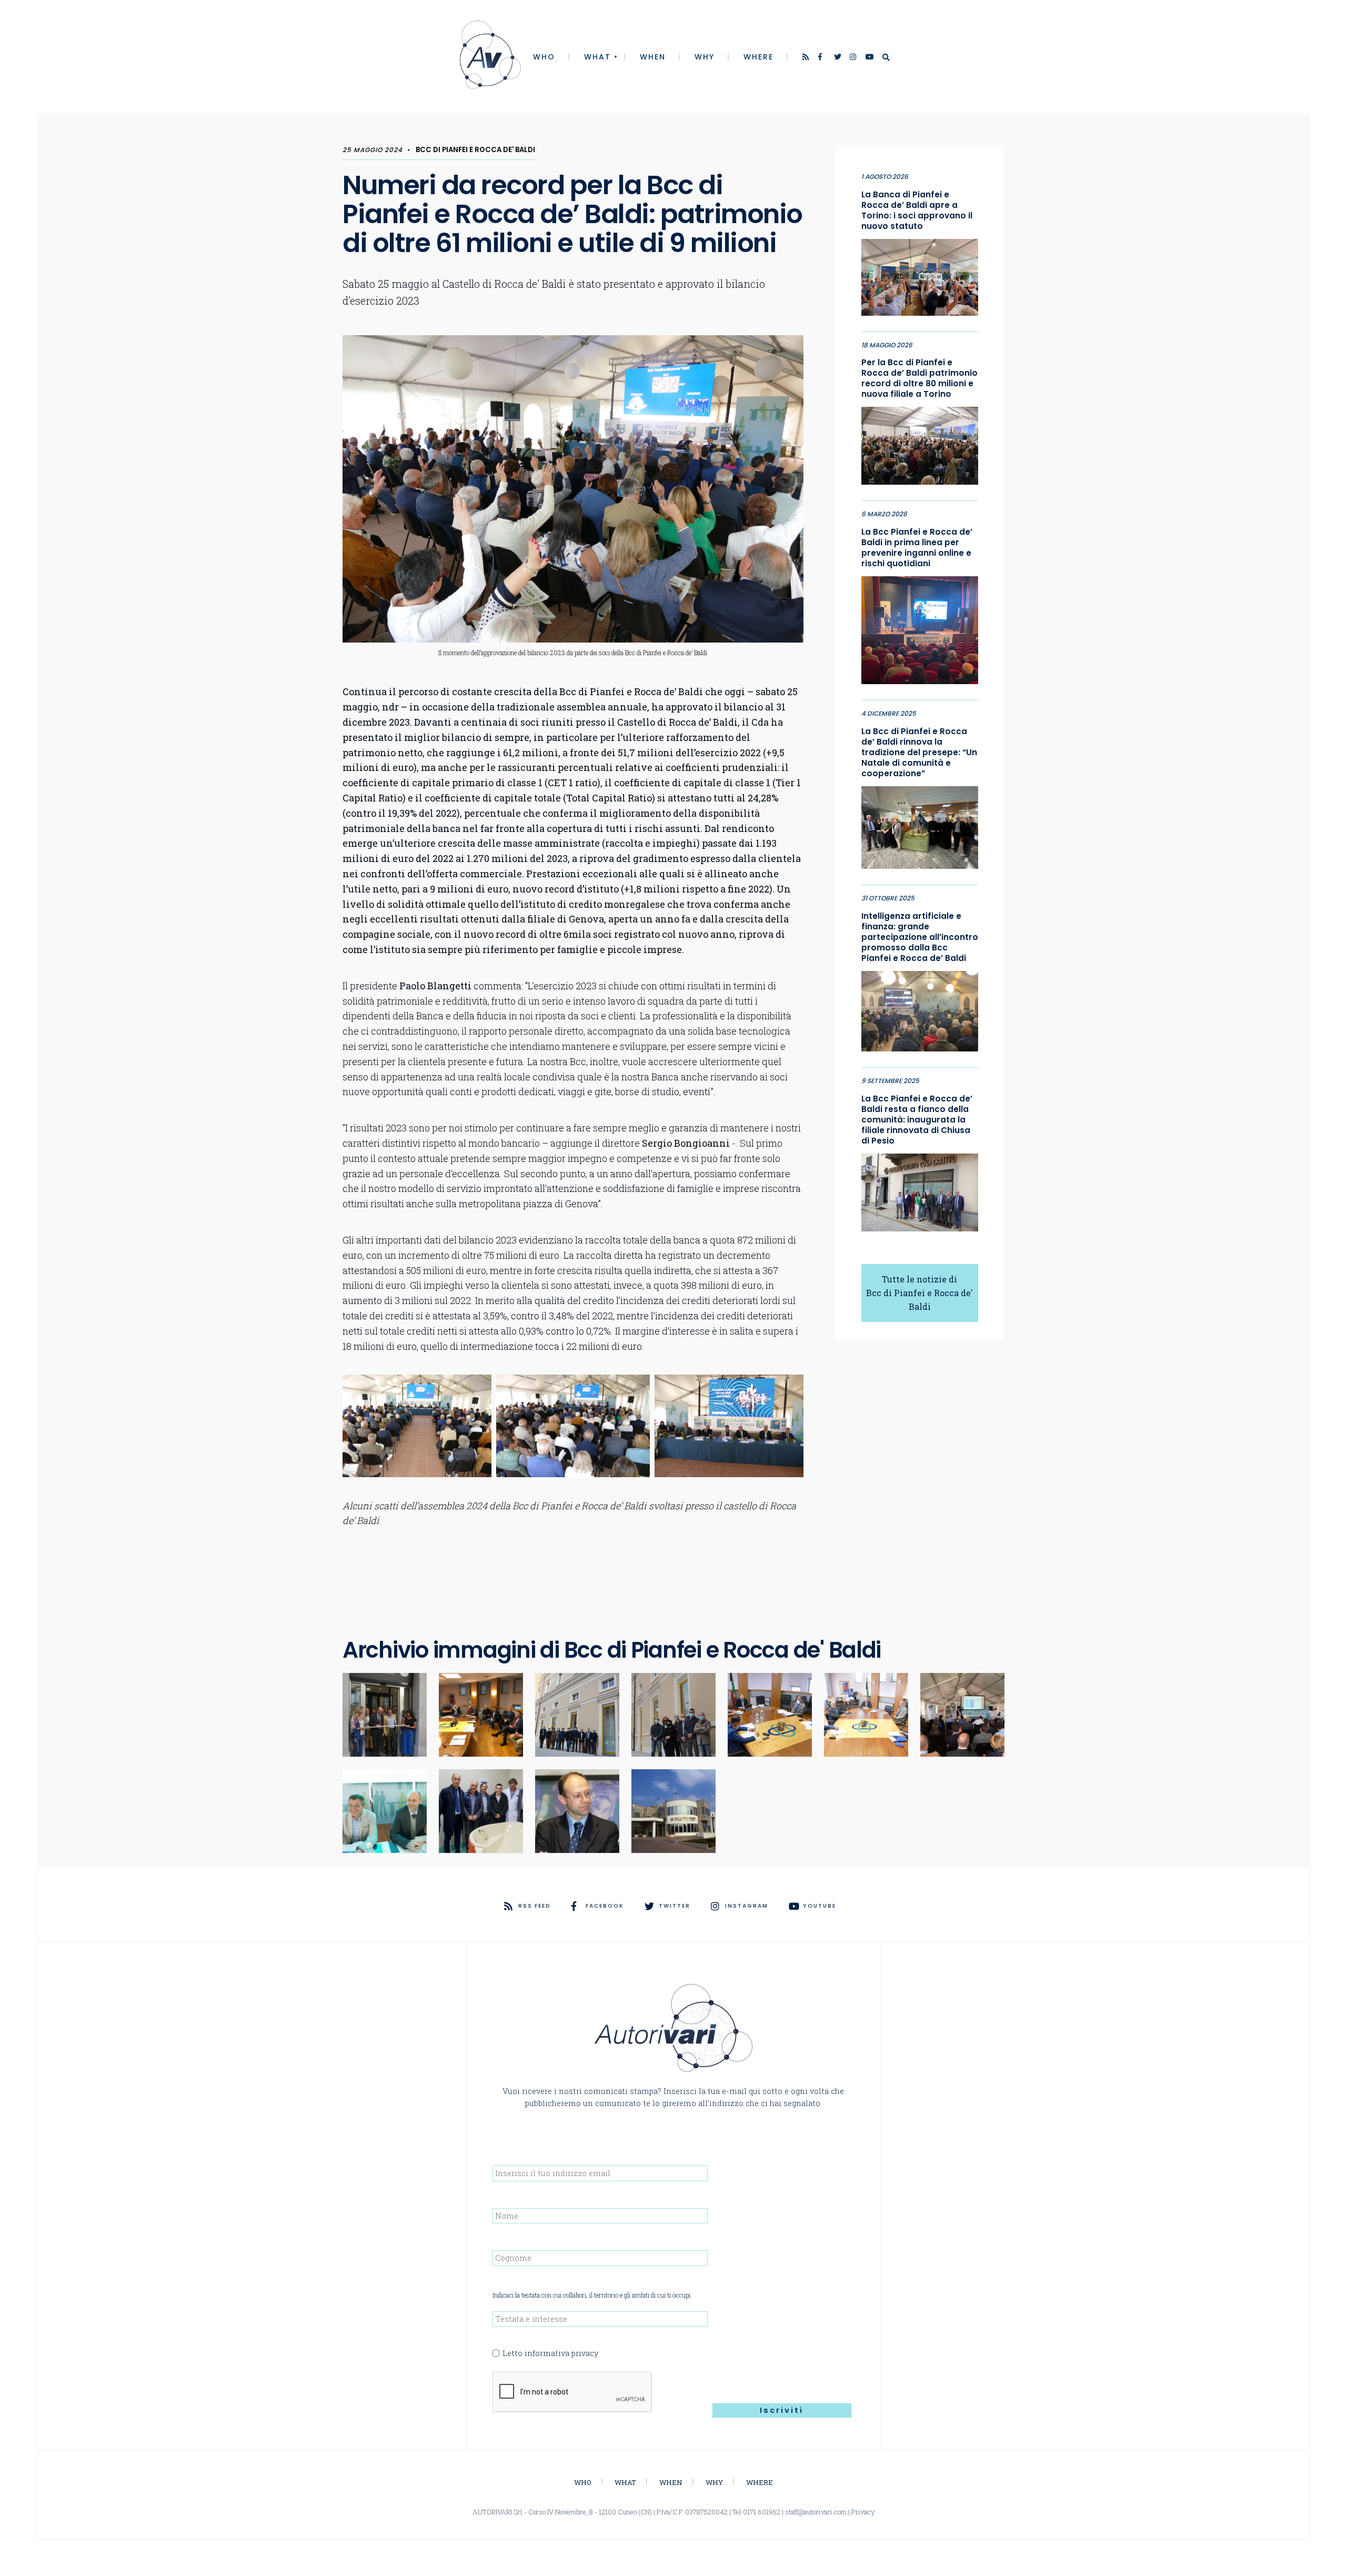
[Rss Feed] (807, 58)
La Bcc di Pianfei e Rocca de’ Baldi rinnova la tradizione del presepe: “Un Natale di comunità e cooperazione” (919, 753)
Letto (550, 2353)
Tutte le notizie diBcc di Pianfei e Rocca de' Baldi (919, 1293)
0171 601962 (762, 2512)
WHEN (653, 57)
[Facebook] (822, 58)
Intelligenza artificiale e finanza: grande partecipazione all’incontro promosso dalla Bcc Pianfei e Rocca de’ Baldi (920, 937)
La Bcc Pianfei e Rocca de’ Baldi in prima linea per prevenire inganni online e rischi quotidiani (917, 548)
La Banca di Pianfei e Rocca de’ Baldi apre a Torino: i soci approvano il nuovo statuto (917, 211)
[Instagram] (854, 58)
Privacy (863, 2512)
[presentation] (572, 2392)
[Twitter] (838, 58)
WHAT (597, 57)
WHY (705, 57)
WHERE (758, 57)
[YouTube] (870, 58)
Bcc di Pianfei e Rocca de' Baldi (475, 150)
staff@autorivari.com (816, 2512)
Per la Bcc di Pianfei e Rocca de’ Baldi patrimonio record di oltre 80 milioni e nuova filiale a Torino (919, 378)
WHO (544, 57)
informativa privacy (561, 2353)
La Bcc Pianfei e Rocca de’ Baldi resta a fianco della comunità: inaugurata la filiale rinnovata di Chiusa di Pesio (917, 1120)
